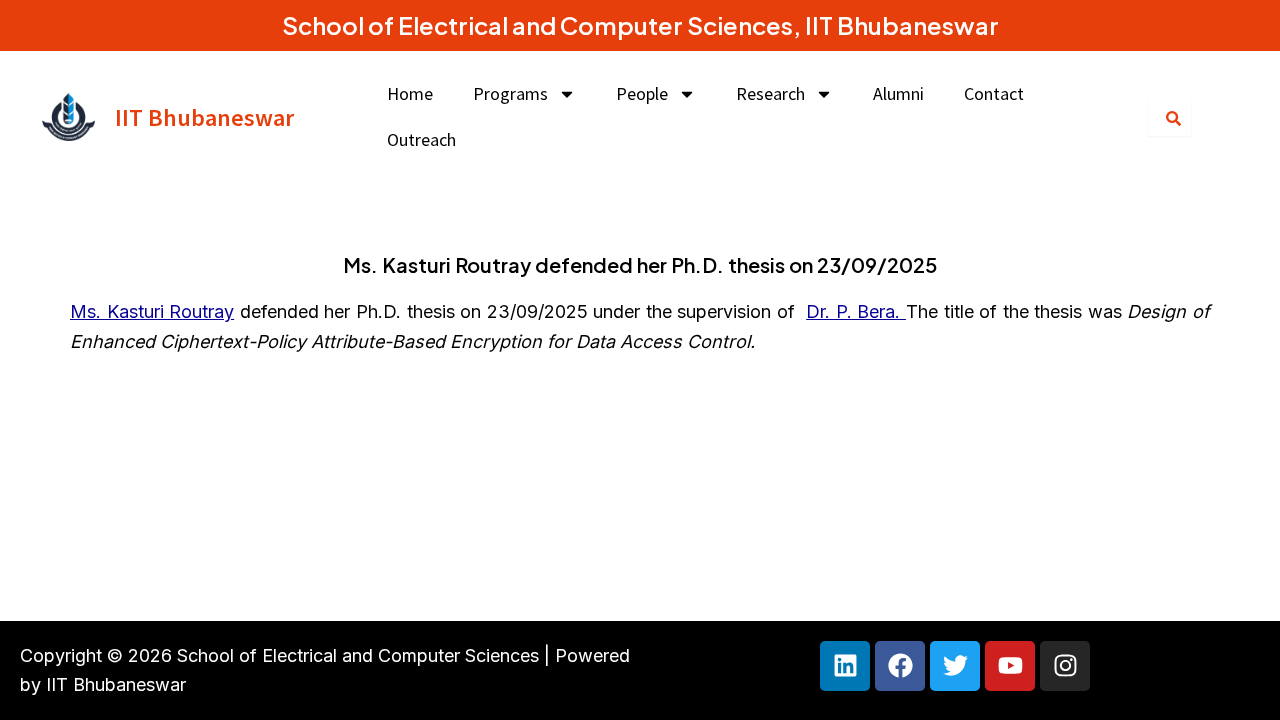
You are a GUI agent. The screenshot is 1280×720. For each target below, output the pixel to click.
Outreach (421, 139)
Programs (510, 93)
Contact (994, 93)
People (642, 93)
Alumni (898, 93)
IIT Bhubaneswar (204, 117)
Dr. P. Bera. (856, 311)
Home (410, 93)
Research (770, 93)
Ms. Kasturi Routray (152, 311)
